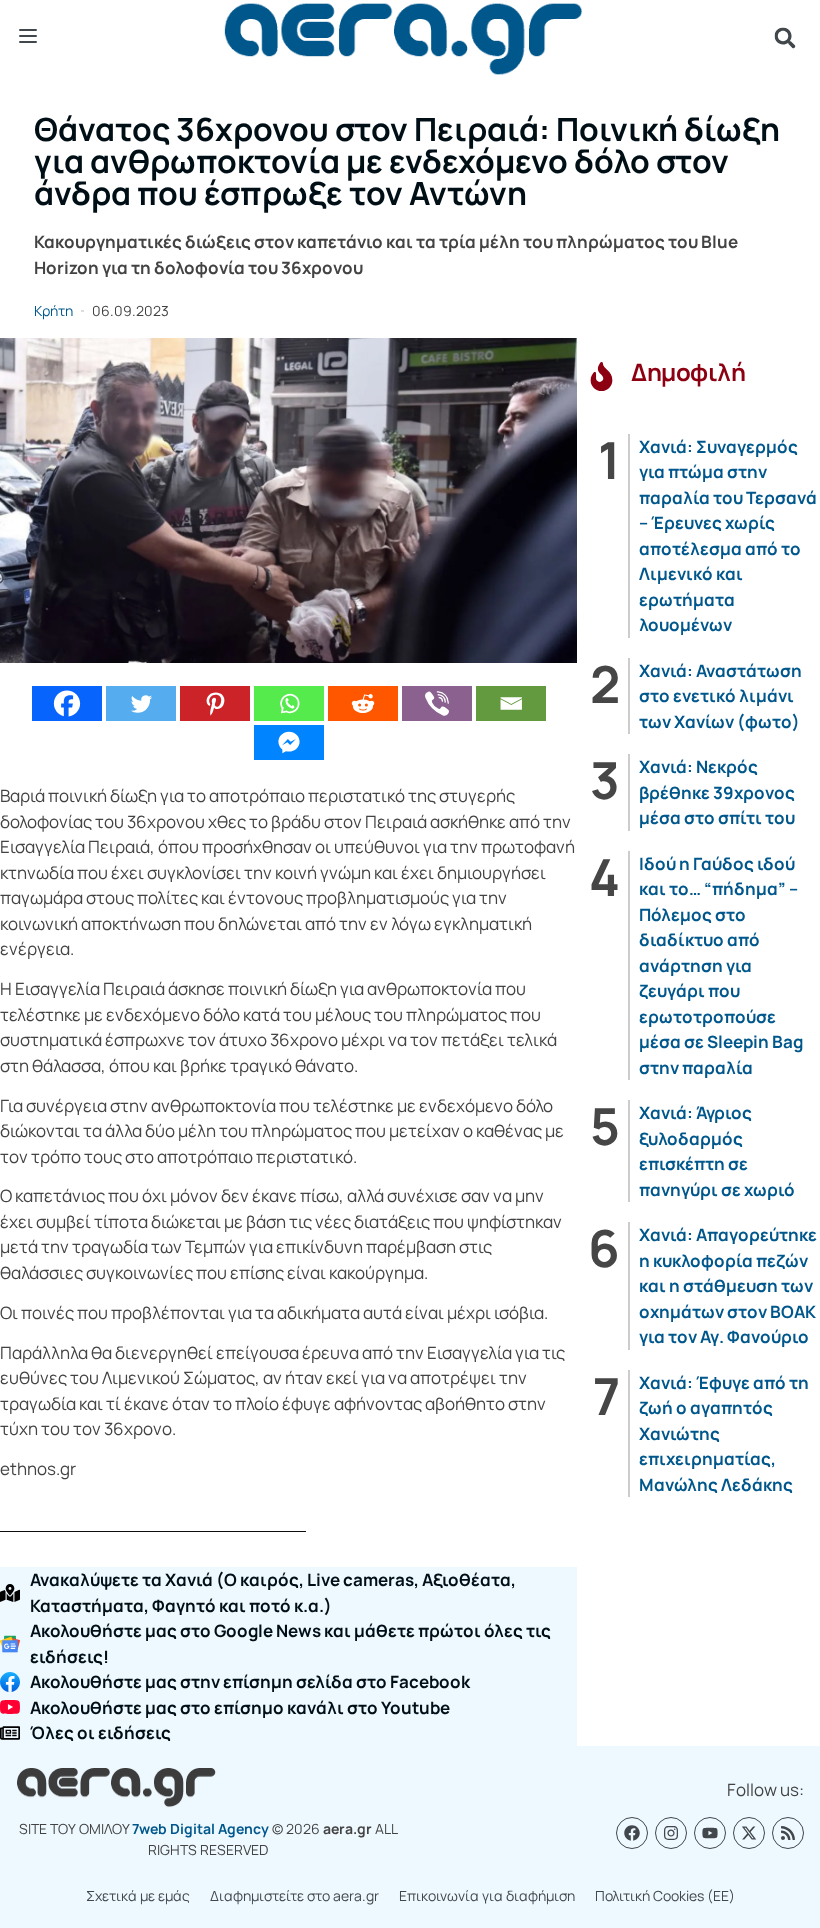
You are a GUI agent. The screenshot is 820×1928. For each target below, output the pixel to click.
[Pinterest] (215, 703)
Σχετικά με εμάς (138, 1895)
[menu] (28, 37)
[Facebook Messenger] (289, 742)
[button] (785, 38)
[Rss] (788, 1833)
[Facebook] (67, 703)
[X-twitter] (749, 1833)
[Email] (511, 703)
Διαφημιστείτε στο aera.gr (294, 1895)
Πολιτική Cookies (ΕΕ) (665, 1895)
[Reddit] (363, 703)
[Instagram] (671, 1833)
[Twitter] (141, 703)
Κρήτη (53, 310)
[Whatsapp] (289, 703)
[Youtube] (710, 1833)
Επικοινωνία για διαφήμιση (487, 1895)
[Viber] (437, 703)
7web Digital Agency (200, 1828)
